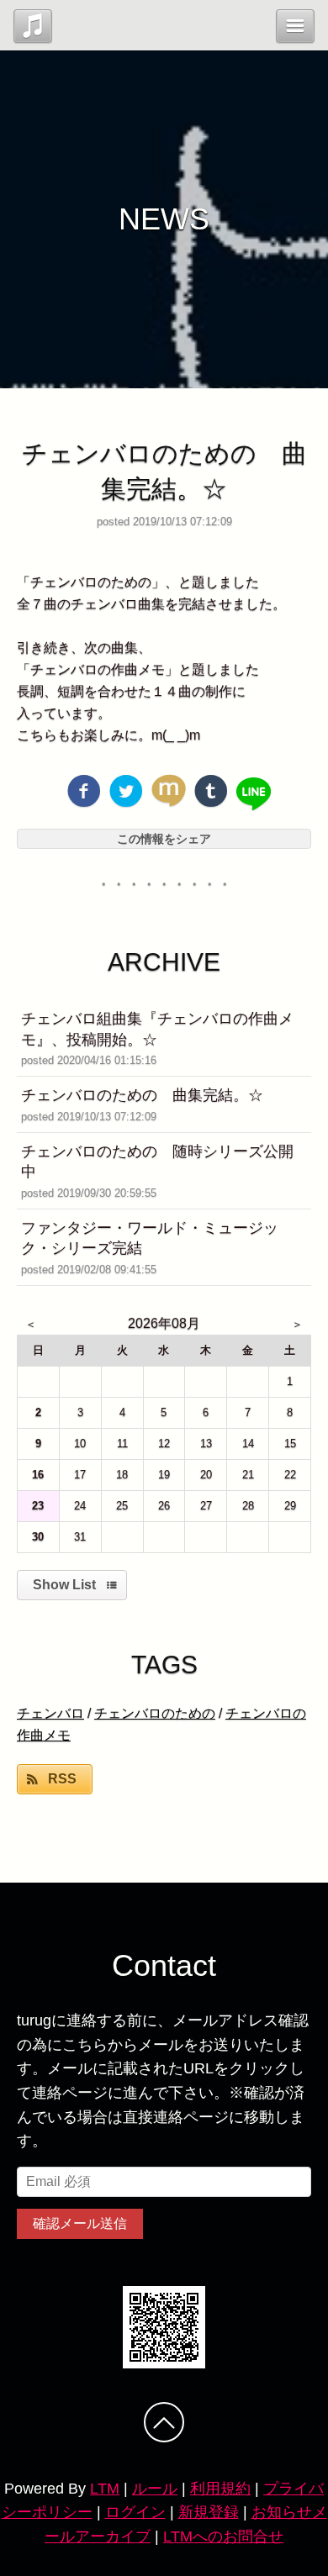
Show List (64, 1585)
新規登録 (209, 2512)
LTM (105, 2489)
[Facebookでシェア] (84, 791)
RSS (62, 1779)
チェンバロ (50, 1713)
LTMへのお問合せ (223, 2536)
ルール (155, 2489)
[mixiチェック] (169, 791)
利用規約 (220, 2489)
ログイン (135, 2512)
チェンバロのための (155, 1713)
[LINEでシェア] (254, 795)
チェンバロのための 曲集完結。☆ (142, 1095)
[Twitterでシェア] (126, 791)
